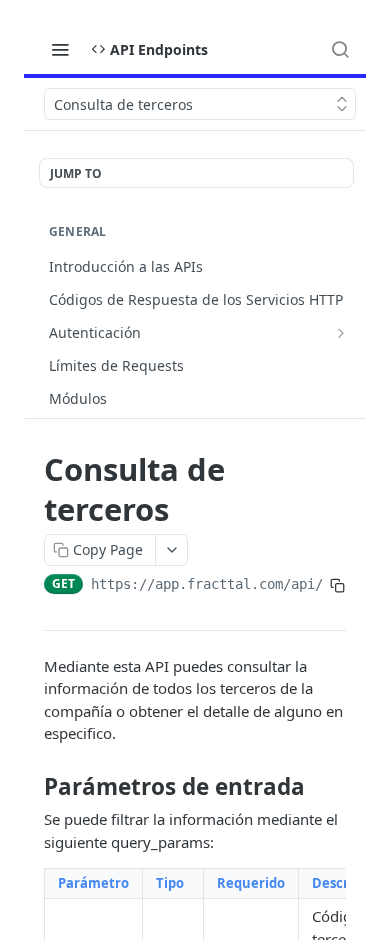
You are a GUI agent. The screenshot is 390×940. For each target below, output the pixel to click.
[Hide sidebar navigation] (362, 274)
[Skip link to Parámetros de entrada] (30, 787)
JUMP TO (76, 173)
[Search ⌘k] (340, 49)
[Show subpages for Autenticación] (341, 333)
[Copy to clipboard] (338, 586)
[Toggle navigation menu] (60, 49)
